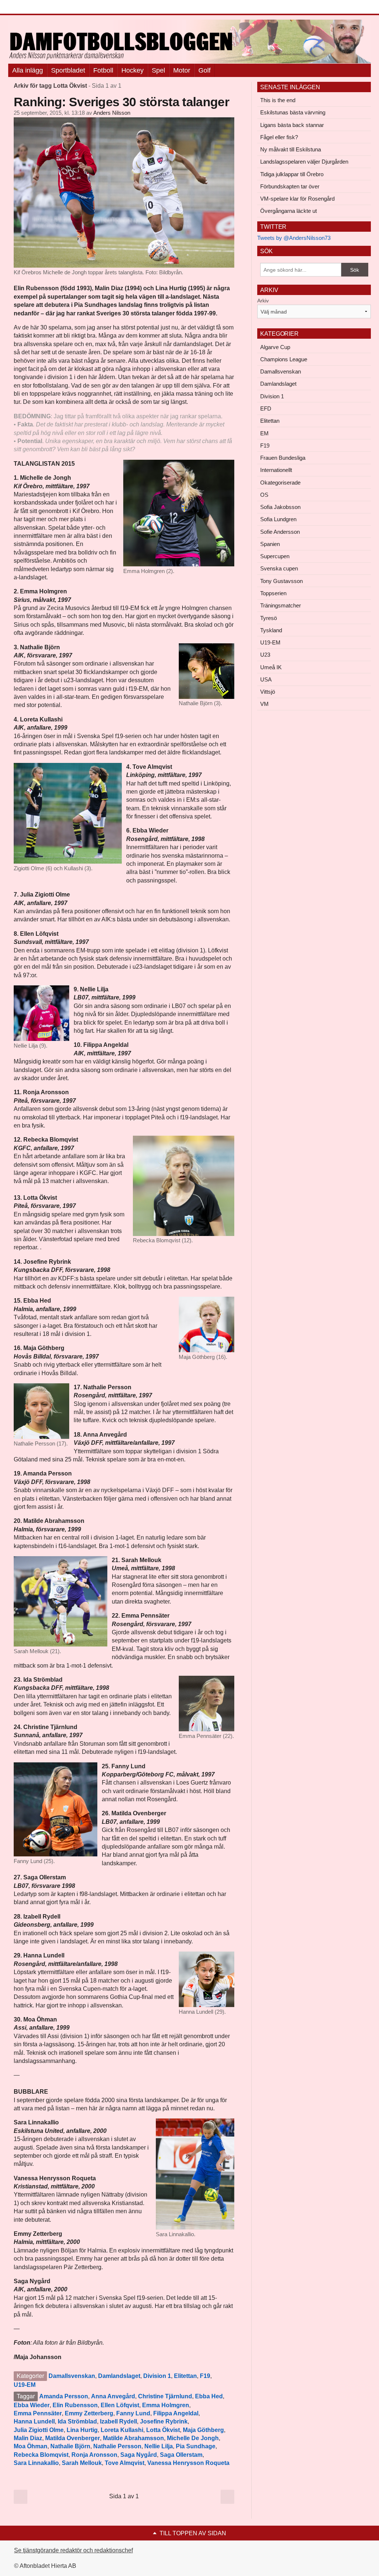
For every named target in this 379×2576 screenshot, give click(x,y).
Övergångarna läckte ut (289, 211)
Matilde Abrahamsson (133, 2438)
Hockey (133, 70)
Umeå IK (271, 667)
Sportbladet (68, 70)
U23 (265, 655)
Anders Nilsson (112, 113)
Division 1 (157, 2376)
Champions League (284, 359)
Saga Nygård (139, 2455)
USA (266, 679)
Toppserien (273, 593)
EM (264, 433)
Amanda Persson (64, 2396)
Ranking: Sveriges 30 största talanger (121, 102)
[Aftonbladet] (36, 7)
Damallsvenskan (72, 2376)
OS (264, 495)
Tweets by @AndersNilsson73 (294, 238)
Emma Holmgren (166, 2405)
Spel (158, 70)
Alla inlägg (28, 70)
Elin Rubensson (75, 2405)
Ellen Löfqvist (120, 2405)
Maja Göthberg (203, 2430)
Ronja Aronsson (94, 2455)
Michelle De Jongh (193, 2438)
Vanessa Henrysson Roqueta (188, 2463)
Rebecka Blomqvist (41, 2455)
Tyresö (269, 618)
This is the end (278, 100)
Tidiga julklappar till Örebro (292, 174)
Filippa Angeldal (176, 2413)
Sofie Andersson (280, 532)
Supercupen (275, 556)
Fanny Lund (133, 2413)
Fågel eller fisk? (279, 137)
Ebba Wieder (32, 2405)
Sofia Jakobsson (280, 507)
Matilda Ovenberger (73, 2438)
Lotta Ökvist (163, 2430)
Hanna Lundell (34, 2421)
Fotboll (103, 70)
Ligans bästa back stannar (292, 125)
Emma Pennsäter (38, 2413)
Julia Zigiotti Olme (39, 2430)
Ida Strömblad (77, 2421)
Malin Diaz (28, 2438)
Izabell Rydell (118, 2421)
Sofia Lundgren (278, 519)
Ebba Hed (209, 2396)
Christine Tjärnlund (165, 2396)
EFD (266, 408)
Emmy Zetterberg (89, 2413)
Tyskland (271, 630)
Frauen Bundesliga (283, 458)
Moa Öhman (31, 2446)
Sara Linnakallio (36, 2463)
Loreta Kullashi (122, 2430)
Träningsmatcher (281, 605)
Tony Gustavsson (281, 581)
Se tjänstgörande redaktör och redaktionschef (73, 2550)
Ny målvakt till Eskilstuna (291, 149)
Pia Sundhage (196, 2446)
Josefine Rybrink (164, 2421)
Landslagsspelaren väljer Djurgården (304, 162)
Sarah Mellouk (82, 2463)
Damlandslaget (119, 2376)
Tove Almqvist (125, 2463)
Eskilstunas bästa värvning (293, 112)
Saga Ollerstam (181, 2455)
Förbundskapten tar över (290, 186)
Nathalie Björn (70, 2446)
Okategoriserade (280, 483)
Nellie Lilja (159, 2446)
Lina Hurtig (82, 2430)
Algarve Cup (275, 347)
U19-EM (25, 2385)
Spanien (270, 544)
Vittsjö (268, 692)
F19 (205, 2376)
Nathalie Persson (117, 2446)
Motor (182, 70)
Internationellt (276, 470)
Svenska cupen (279, 568)
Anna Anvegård (113, 2396)
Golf (204, 70)
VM (264, 704)
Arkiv (263, 301)
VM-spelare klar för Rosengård (297, 199)
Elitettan (185, 2376)
